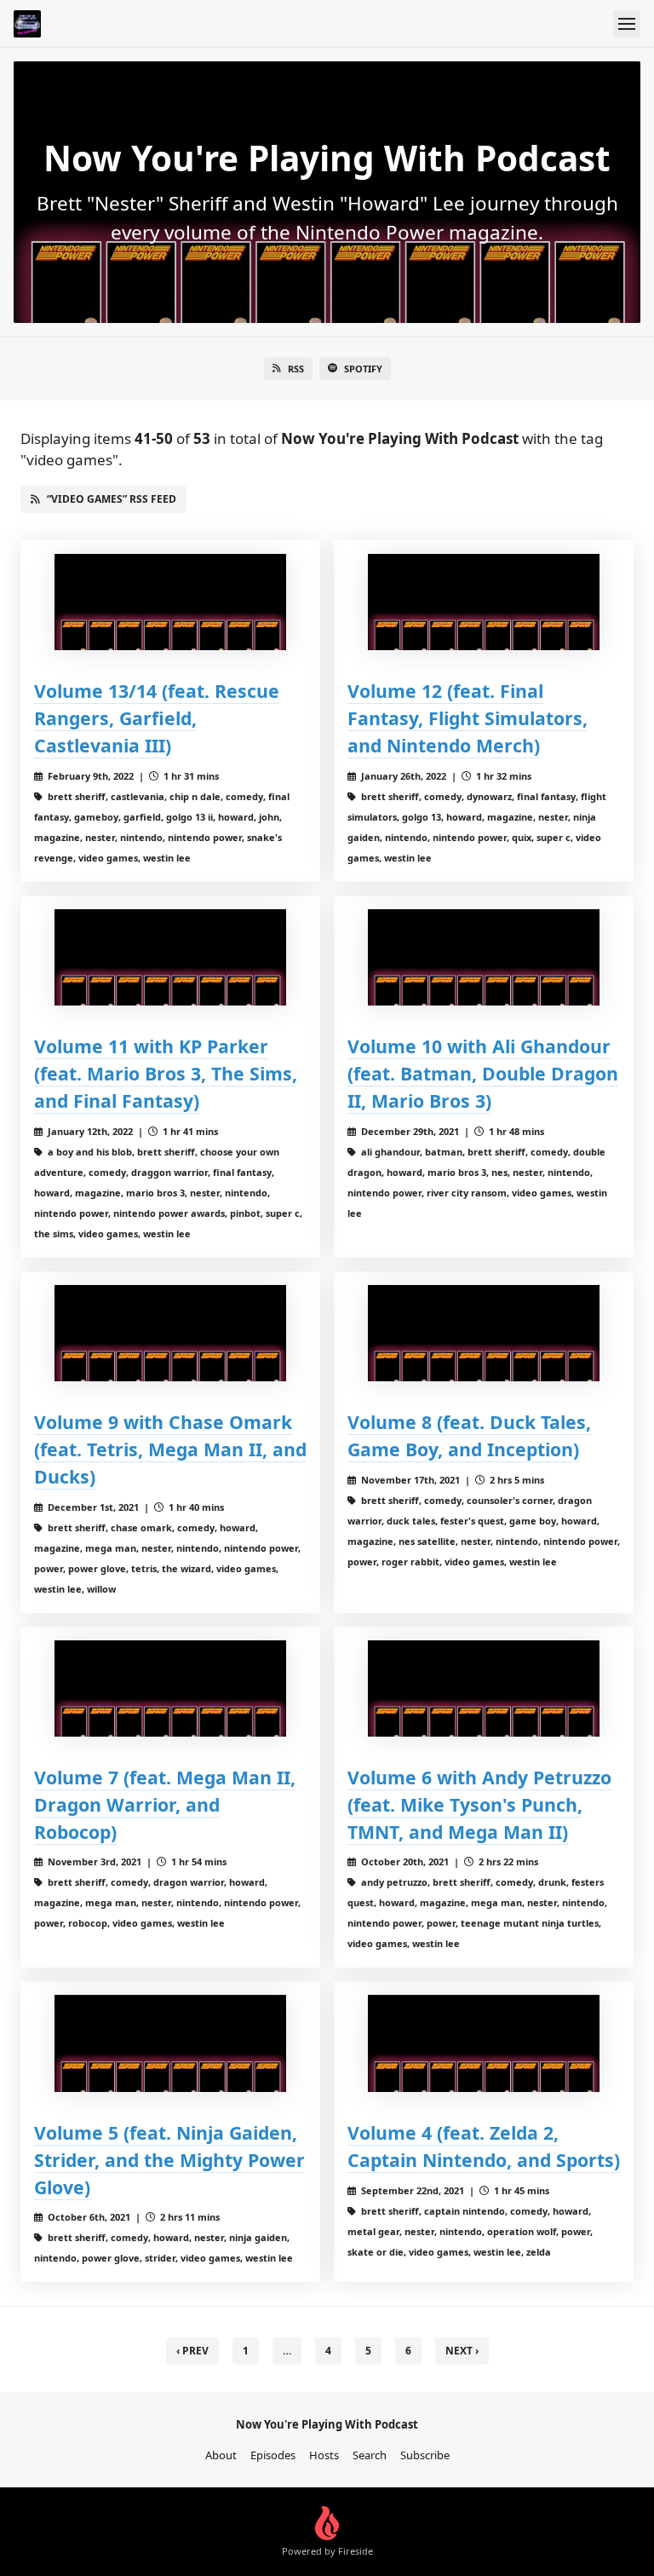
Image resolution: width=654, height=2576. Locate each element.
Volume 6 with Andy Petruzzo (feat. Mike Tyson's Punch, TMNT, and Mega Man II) (479, 1804)
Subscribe (425, 2455)
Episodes (273, 2455)
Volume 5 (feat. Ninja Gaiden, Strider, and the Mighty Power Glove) (169, 2160)
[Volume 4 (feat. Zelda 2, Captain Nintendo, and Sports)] (484, 2043)
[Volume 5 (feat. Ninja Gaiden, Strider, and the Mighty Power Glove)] (170, 2043)
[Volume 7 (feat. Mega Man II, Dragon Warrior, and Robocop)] (170, 1689)
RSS (296, 369)
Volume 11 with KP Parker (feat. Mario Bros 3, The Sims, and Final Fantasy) (166, 1073)
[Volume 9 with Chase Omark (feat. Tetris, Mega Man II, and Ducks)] (170, 1333)
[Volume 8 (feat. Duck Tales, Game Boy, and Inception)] (484, 1333)
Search (370, 2455)
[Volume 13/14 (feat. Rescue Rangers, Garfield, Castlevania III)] (170, 602)
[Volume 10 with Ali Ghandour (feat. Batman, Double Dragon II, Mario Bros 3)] (484, 957)
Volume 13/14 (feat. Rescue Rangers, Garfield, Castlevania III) (157, 718)
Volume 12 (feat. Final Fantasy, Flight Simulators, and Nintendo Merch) (468, 718)
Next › (462, 2351)
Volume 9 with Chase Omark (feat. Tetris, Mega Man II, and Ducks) (170, 1449)
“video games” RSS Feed (112, 499)
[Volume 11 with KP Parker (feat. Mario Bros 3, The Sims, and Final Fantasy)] (170, 957)
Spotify (363, 369)
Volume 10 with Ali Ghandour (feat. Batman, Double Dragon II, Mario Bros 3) (483, 1073)
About (221, 2455)
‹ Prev (192, 2351)
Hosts (324, 2455)
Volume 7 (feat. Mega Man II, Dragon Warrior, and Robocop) (165, 1804)
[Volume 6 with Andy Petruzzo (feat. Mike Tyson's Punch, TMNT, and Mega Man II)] (484, 1689)
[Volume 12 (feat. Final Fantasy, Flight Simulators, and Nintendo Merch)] (484, 602)
